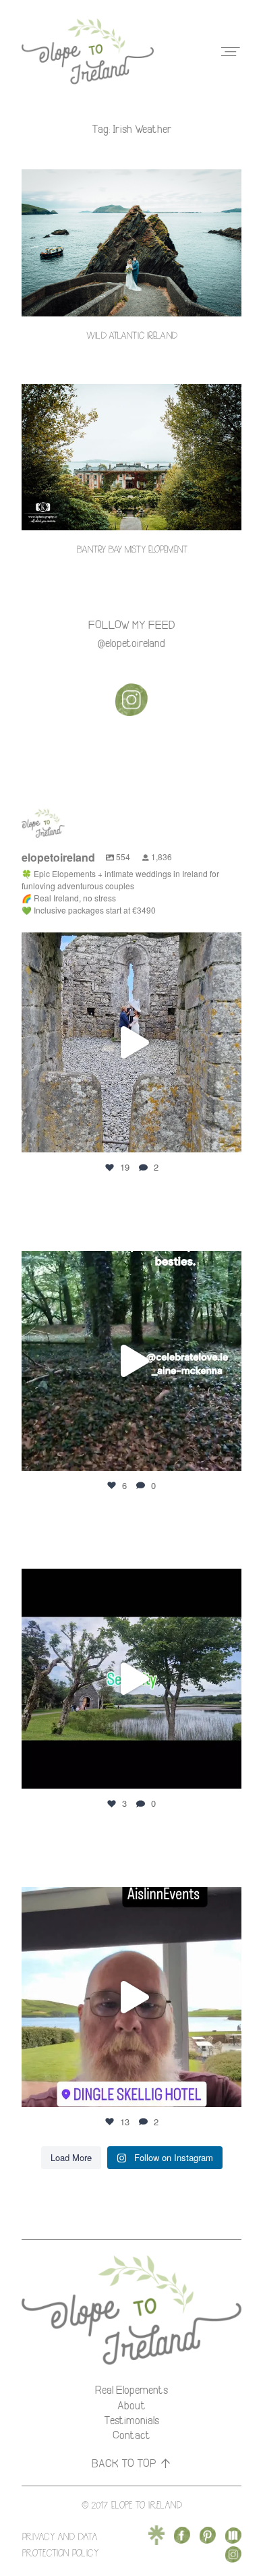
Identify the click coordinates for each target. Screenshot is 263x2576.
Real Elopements (131, 2390)
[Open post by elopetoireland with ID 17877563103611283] (131, 1679)
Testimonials (131, 2420)
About (131, 2405)
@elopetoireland (131, 643)
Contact (131, 2435)
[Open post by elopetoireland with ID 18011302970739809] (131, 1042)
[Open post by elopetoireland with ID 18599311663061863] (131, 1997)
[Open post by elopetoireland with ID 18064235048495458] (131, 1361)
